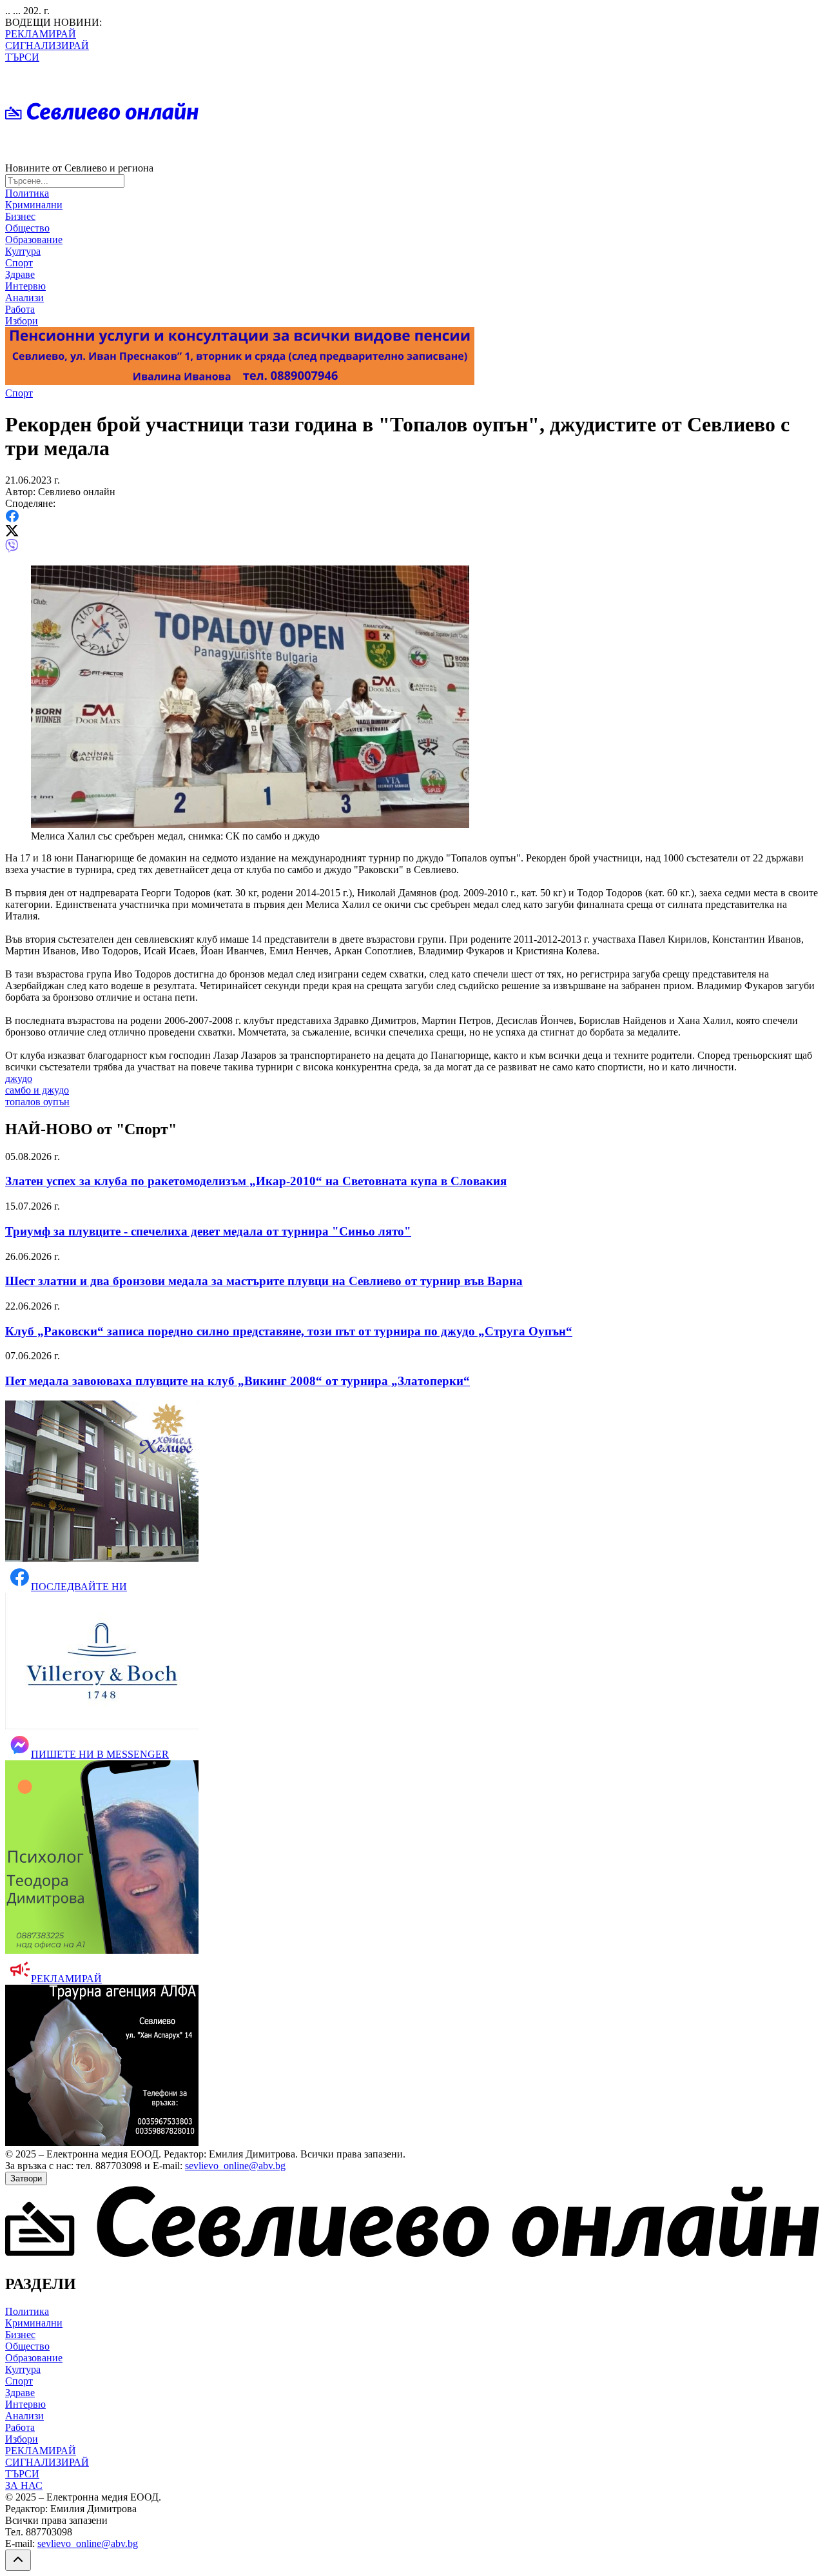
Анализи (24, 298)
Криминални (34, 205)
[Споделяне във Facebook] (12, 519)
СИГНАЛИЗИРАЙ (47, 45)
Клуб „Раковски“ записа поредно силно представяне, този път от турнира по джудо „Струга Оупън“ (289, 1331)
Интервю (25, 286)
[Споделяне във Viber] (12, 549)
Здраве (20, 274)
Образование (34, 240)
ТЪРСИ (22, 57)
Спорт (19, 263)
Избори (22, 321)
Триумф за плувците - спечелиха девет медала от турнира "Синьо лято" (208, 1231)
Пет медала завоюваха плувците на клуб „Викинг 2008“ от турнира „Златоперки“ (238, 1381)
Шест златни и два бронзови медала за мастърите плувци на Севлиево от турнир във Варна (264, 1281)
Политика (27, 193)
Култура (23, 251)
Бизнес (20, 216)
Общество (27, 228)
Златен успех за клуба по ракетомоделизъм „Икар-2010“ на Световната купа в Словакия (256, 1181)
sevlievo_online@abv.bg (235, 2166)
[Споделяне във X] (12, 533)
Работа (20, 309)
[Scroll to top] (18, 2560)
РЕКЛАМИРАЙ (41, 34)
